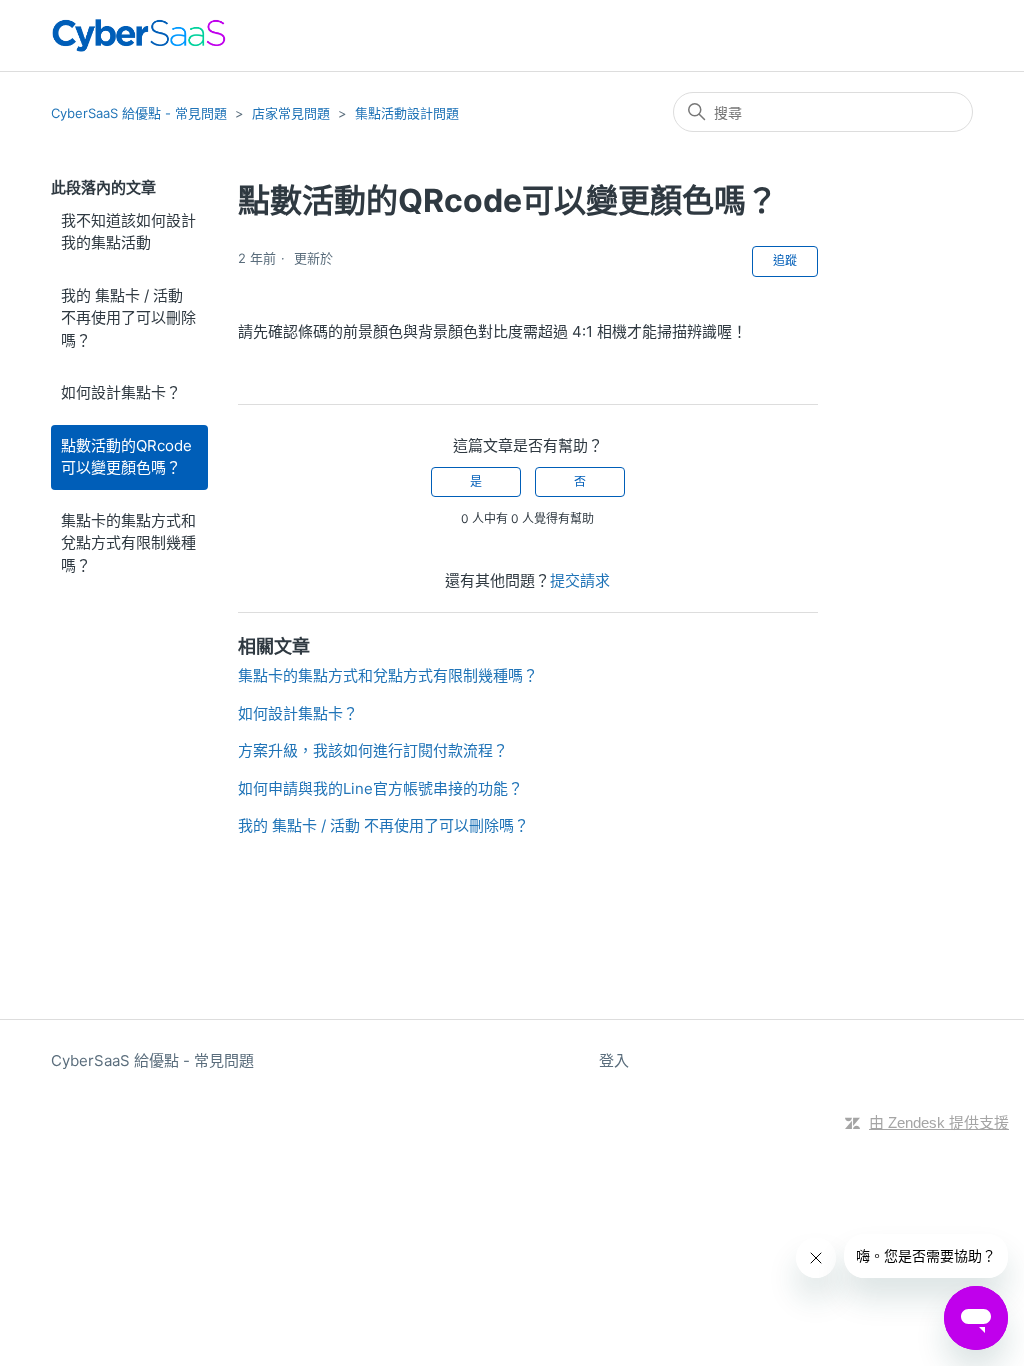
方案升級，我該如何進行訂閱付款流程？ (373, 750)
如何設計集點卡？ (121, 392)
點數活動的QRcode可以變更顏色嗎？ (126, 457)
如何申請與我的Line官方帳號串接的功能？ (380, 788)
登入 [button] (614, 1060)
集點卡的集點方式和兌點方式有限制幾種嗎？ (128, 543)
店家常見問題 (291, 113)
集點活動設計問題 (407, 113)
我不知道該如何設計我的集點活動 (128, 232)
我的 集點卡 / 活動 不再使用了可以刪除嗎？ (128, 318)
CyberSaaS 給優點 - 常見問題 (139, 113)
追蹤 (785, 260)
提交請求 (580, 580)
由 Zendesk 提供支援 (939, 1122)
